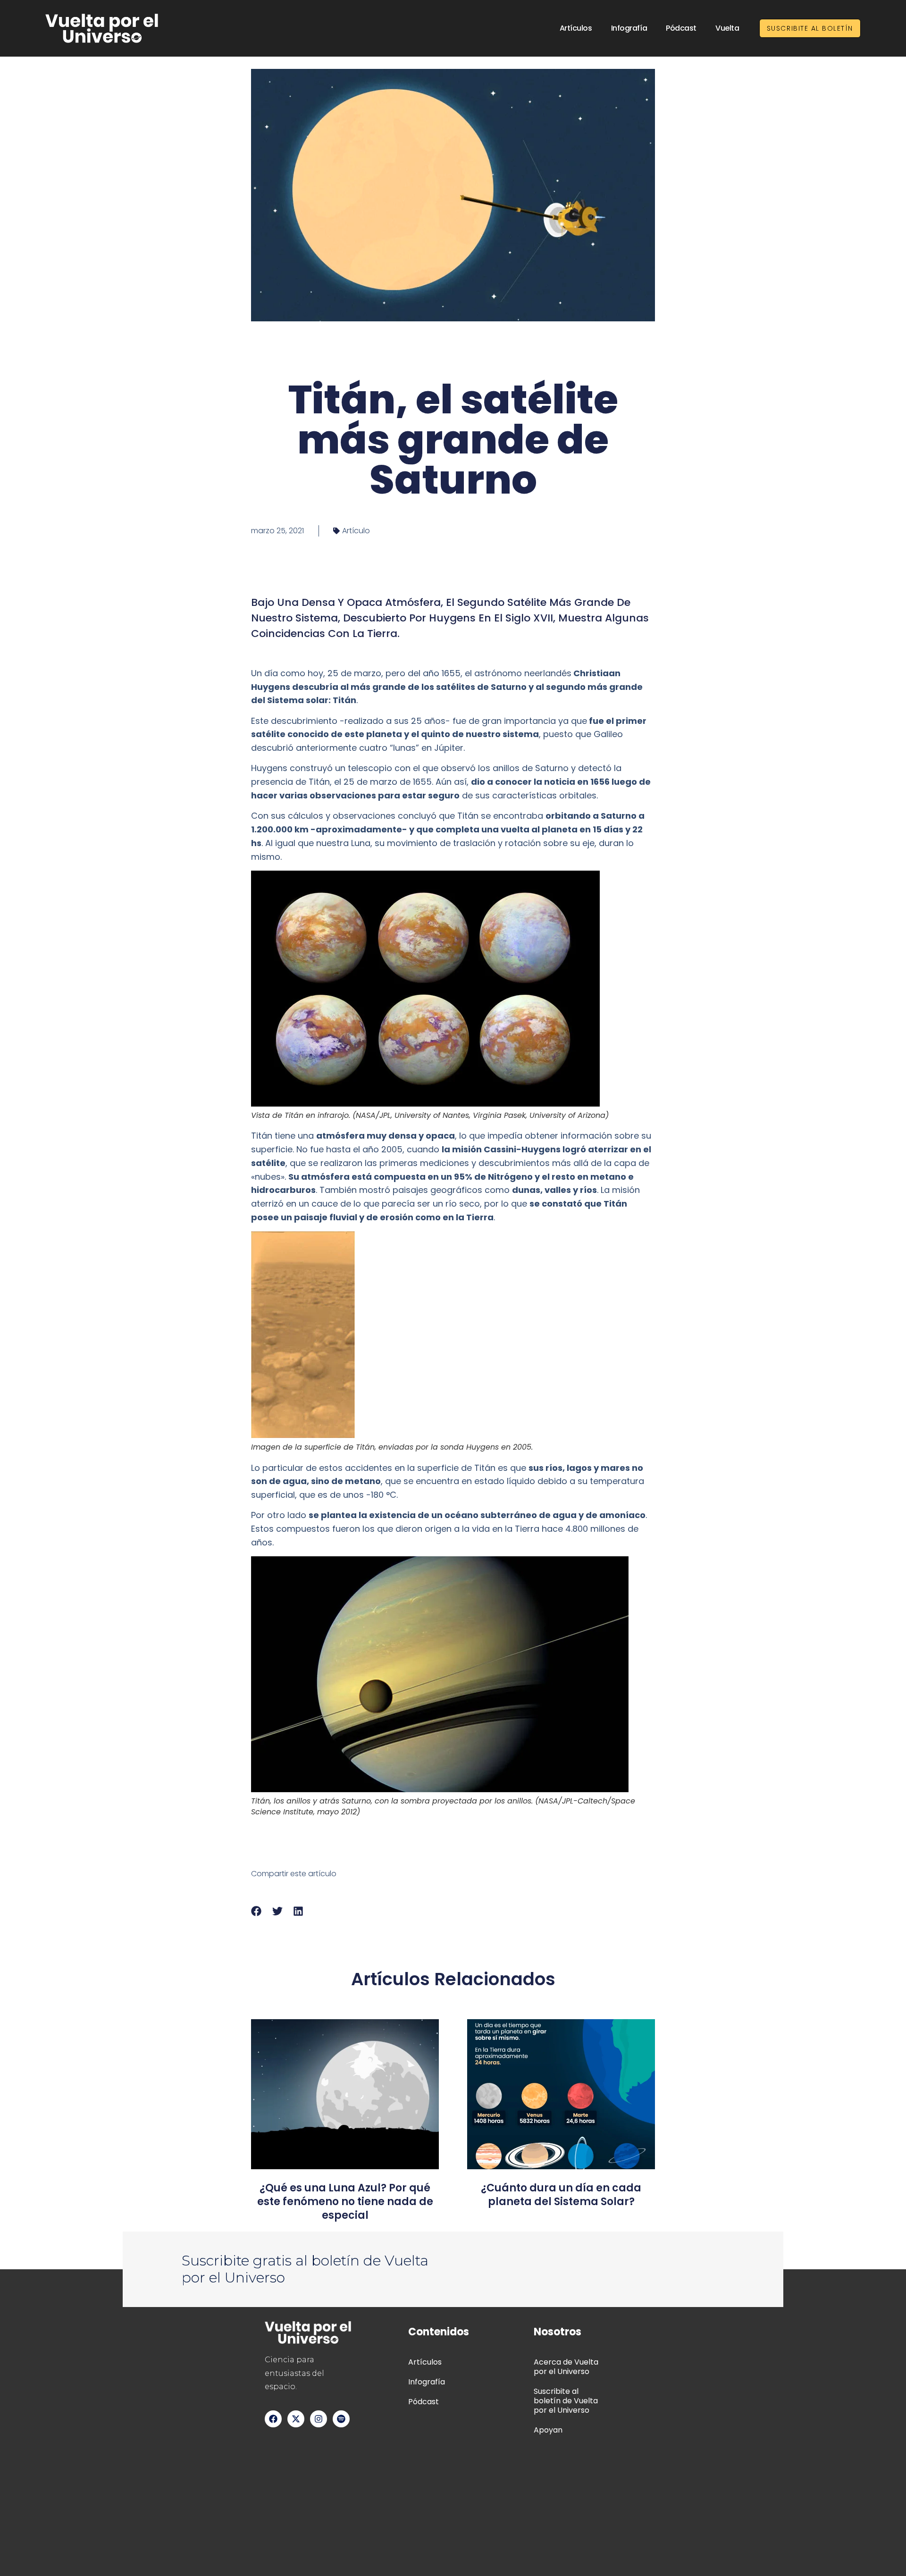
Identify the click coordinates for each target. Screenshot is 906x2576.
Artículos (576, 28)
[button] (256, 1911)
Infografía (629, 28)
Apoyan (548, 2430)
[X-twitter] (296, 2419)
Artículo (356, 531)
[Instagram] (319, 2419)
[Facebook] (273, 2419)
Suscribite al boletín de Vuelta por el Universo (566, 2401)
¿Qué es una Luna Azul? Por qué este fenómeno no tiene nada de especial (345, 2202)
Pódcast (681, 28)
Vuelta (727, 28)
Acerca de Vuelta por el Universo (566, 2367)
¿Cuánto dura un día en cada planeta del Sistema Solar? (561, 2195)
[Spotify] (341, 2419)
